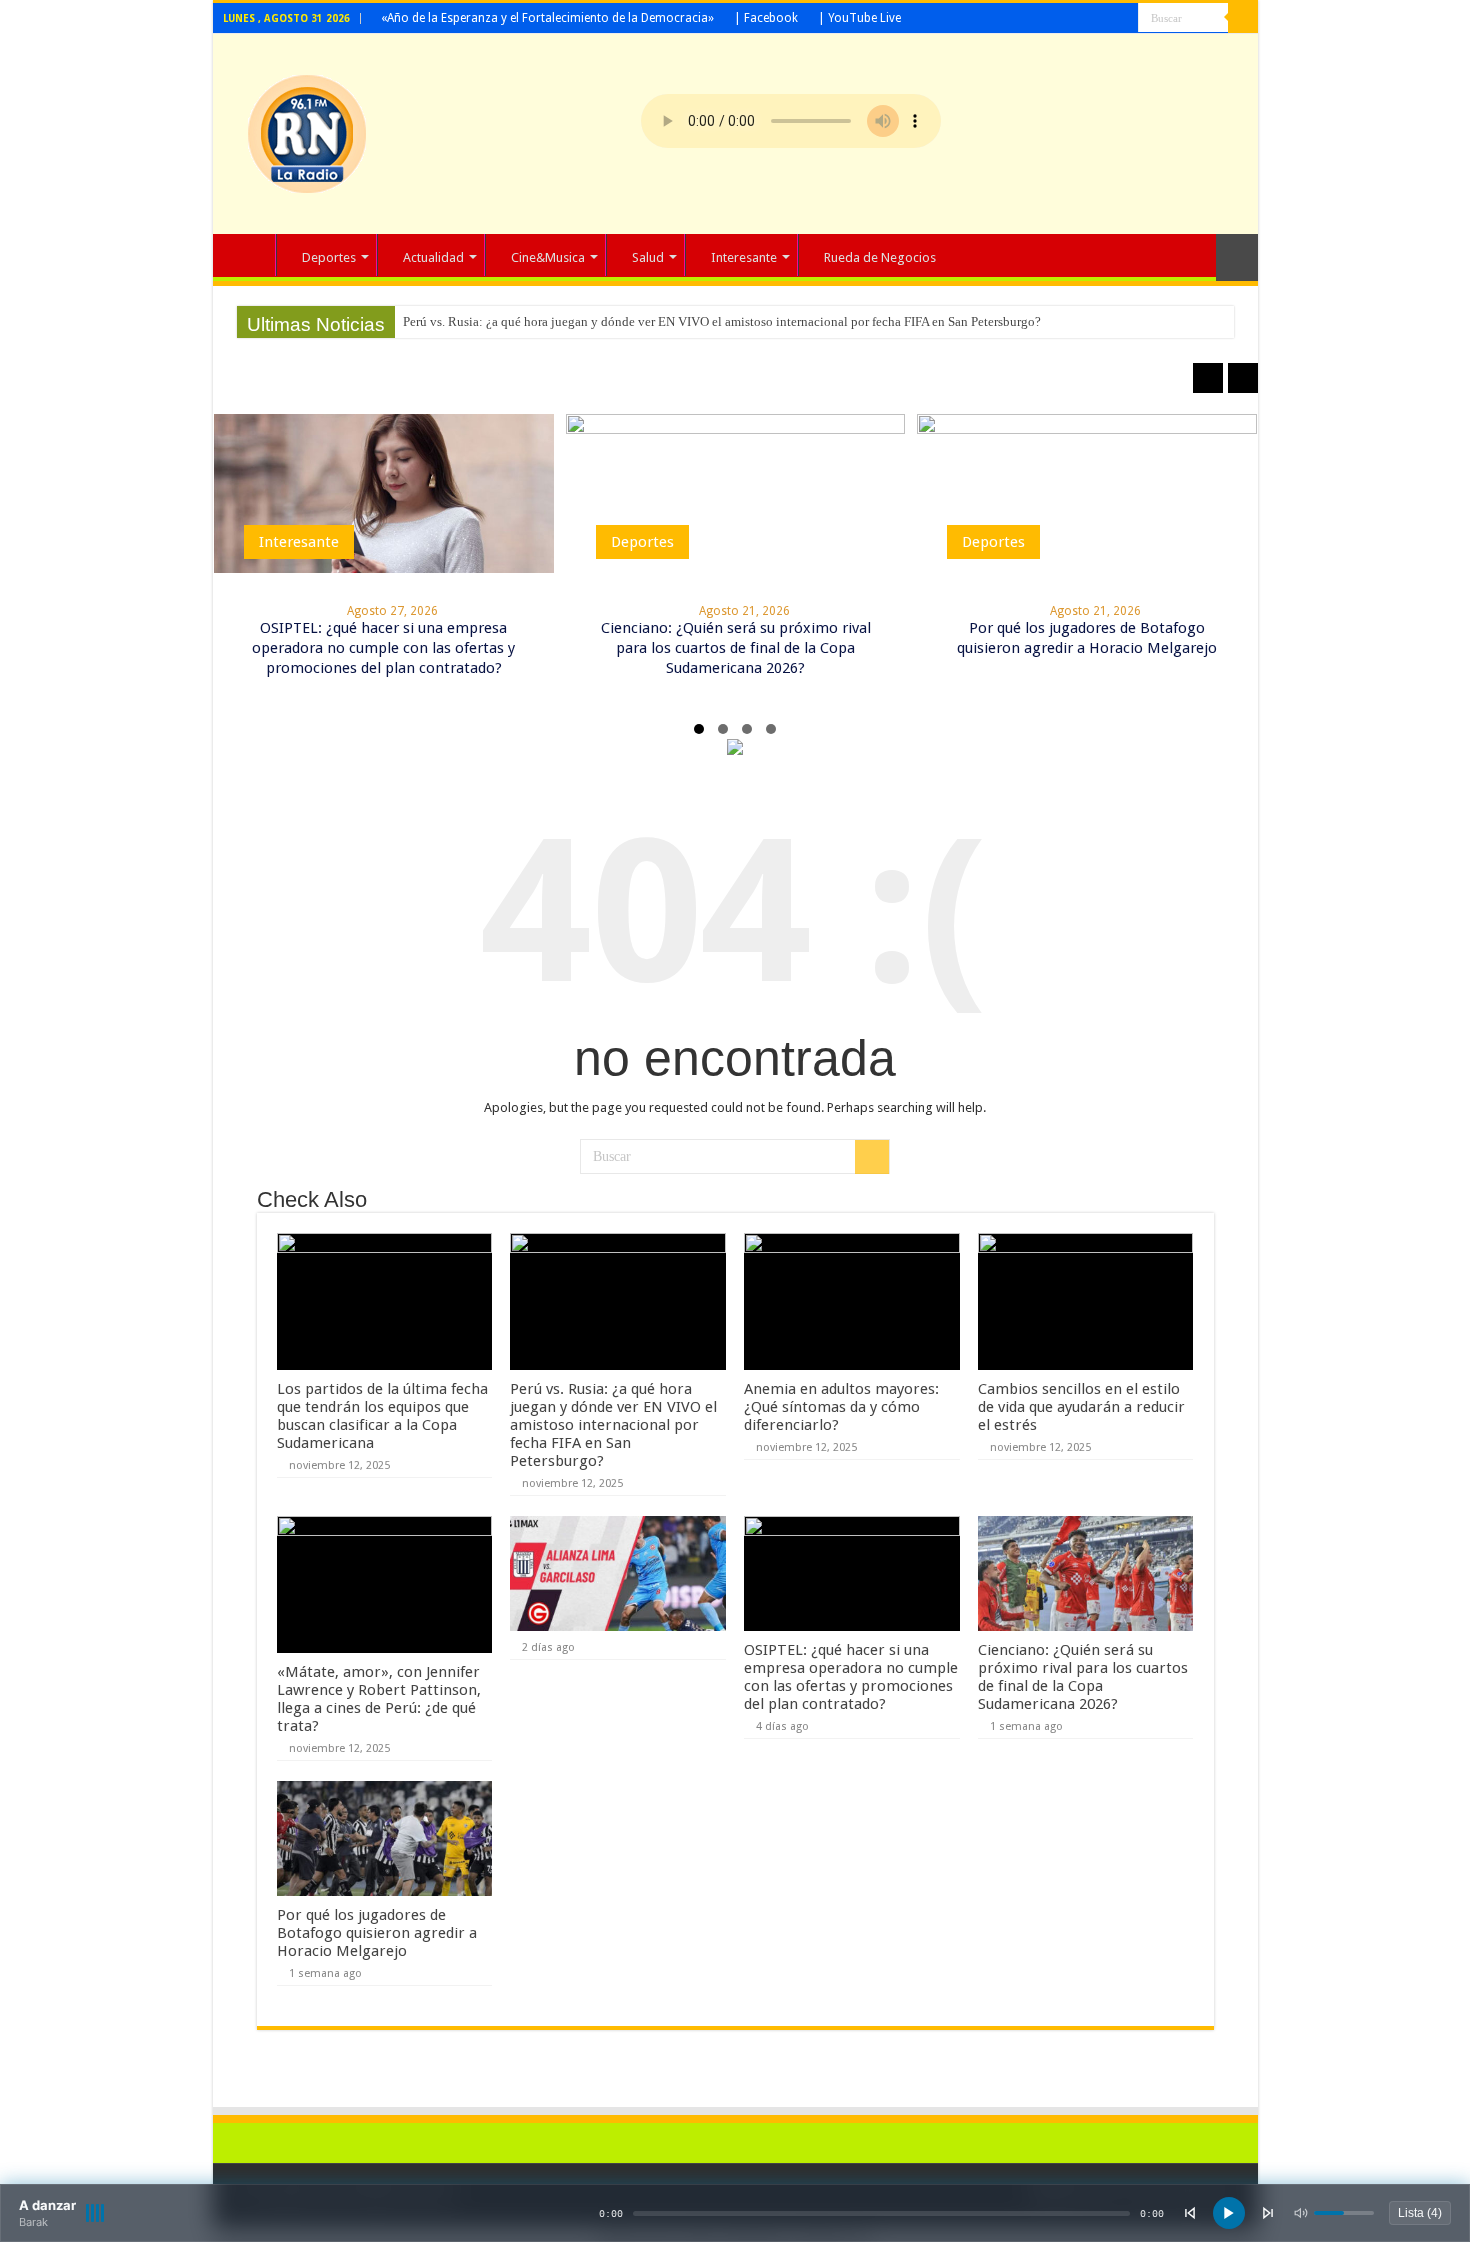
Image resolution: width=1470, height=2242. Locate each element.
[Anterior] (1190, 2213)
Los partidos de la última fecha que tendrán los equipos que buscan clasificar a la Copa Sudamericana (382, 1416)
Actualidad (433, 257)
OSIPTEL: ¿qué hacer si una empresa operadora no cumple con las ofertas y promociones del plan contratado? (383, 648)
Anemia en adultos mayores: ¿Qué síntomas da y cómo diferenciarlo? (841, 1407)
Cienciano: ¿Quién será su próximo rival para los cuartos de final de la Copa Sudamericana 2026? (736, 648)
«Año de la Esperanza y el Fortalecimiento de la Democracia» (547, 18)
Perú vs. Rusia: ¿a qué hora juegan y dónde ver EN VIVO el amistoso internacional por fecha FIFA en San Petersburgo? (722, 321)
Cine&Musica (548, 257)
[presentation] (1208, 378)
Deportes (329, 257)
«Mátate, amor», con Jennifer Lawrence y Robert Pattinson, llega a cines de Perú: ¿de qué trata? (379, 1699)
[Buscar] (1243, 18)
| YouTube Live (859, 18)
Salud (648, 257)
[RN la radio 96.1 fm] (307, 130)
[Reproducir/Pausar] (1229, 2213)
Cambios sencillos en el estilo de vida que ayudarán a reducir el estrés (1081, 1407)
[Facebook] (1104, 19)
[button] (699, 729)
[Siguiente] (1268, 2213)
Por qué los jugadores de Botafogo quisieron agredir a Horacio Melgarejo (377, 1933)
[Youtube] (1123, 19)
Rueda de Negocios (880, 257)
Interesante (744, 257)
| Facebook (766, 18)
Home (249, 255)
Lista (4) (1420, 2213)
